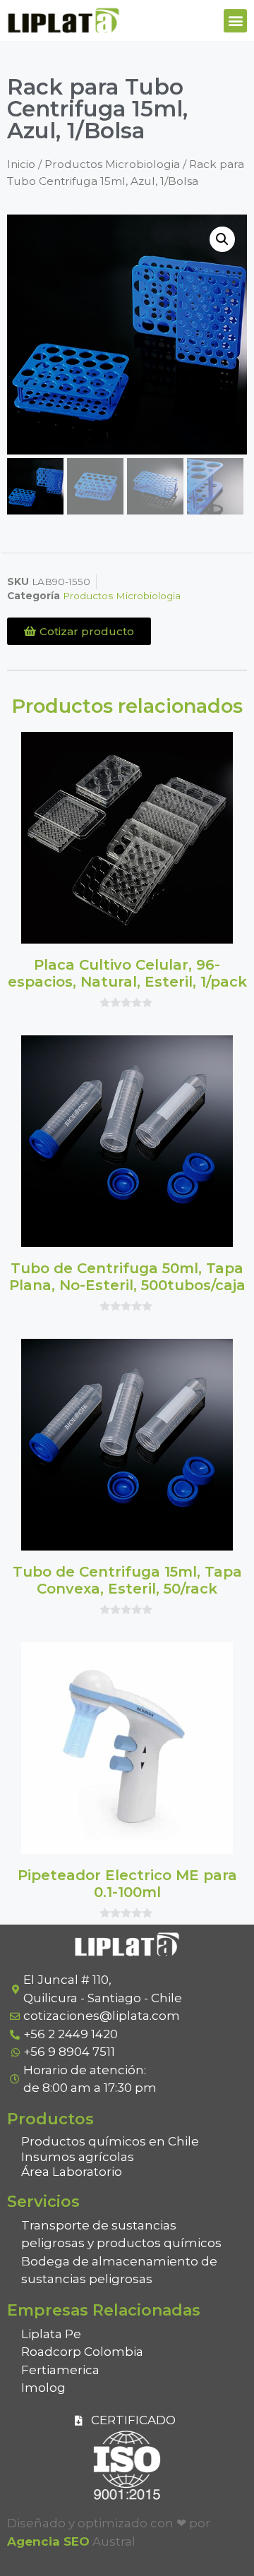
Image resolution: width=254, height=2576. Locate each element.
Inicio (21, 164)
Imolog (43, 2388)
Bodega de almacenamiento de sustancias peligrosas (119, 2270)
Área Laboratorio (72, 2172)
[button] (235, 21)
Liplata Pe (51, 2334)
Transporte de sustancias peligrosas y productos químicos (121, 2234)
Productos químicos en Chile (110, 2141)
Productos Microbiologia (112, 164)
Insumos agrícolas (78, 2157)
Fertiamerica (60, 2370)
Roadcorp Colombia (82, 2352)
